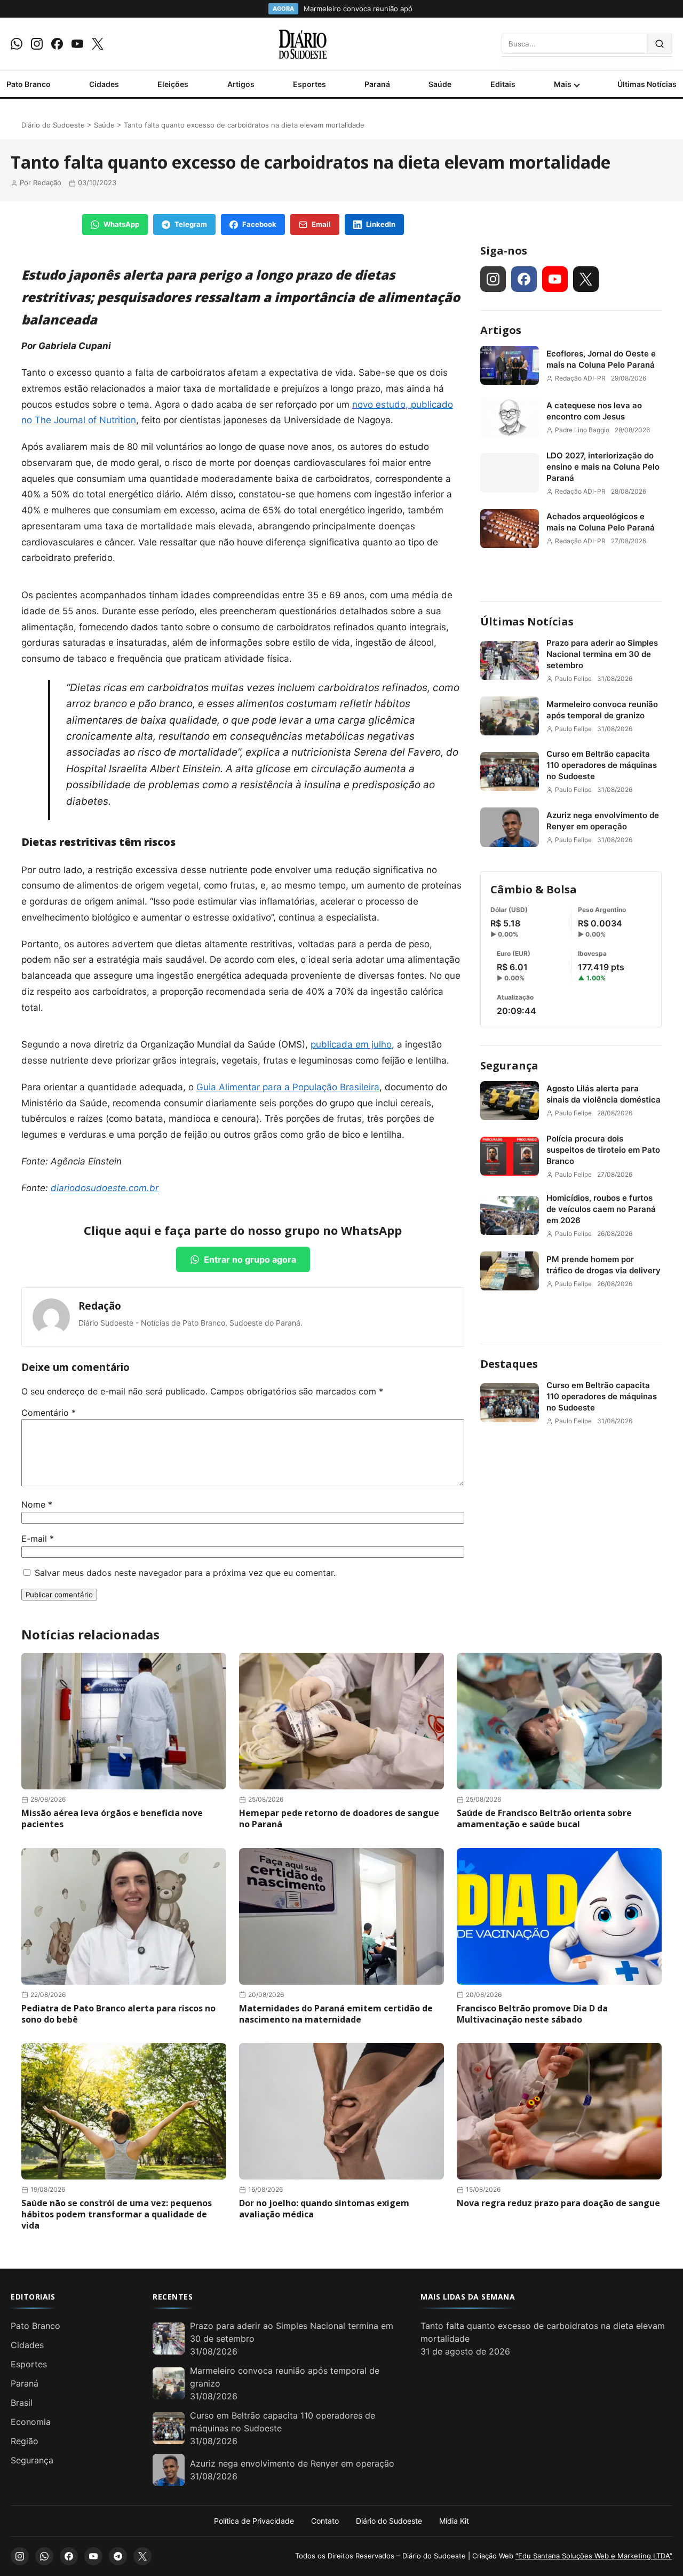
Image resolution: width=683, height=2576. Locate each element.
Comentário (49, 1413)
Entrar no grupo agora (250, 1259)
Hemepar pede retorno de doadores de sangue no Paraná (339, 1818)
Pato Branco (29, 84)
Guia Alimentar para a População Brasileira (288, 1087)
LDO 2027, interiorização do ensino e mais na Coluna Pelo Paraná (603, 467)
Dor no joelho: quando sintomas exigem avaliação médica (324, 2209)
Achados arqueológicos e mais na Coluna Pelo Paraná (601, 522)
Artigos (241, 84)
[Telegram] (118, 2556)
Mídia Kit (454, 2521)
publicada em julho (351, 1044)
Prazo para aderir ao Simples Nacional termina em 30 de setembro (602, 654)
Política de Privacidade (254, 2521)
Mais (563, 84)
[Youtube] (77, 44)
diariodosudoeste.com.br (105, 1188)
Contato (325, 2521)
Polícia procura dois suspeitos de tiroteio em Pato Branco (603, 1150)
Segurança (509, 1065)
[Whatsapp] (17, 44)
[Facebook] (57, 44)
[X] (98, 44)
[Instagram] (37, 44)
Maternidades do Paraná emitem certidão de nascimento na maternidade (336, 2014)
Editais (503, 84)
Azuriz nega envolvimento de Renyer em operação (603, 821)
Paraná (377, 84)
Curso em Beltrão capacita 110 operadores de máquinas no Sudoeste (602, 765)
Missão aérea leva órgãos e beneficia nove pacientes (112, 1818)
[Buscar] (660, 44)
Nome (37, 1504)
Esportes (309, 84)
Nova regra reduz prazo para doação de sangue (558, 2203)
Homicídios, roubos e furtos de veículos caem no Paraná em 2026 (601, 1209)
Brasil (22, 2403)
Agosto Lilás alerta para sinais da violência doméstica (603, 1094)
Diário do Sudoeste (53, 125)
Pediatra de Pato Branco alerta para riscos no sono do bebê (118, 2014)
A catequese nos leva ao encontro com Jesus (594, 411)
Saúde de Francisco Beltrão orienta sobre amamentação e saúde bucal (544, 1818)
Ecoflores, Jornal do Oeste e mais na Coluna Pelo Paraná (601, 359)
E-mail (38, 1539)
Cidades (104, 84)
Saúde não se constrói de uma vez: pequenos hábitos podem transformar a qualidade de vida (117, 2214)
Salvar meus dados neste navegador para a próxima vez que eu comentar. (185, 1573)
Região (25, 2441)
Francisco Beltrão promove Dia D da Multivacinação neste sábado (532, 2014)
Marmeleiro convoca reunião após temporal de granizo (602, 710)
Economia (31, 2422)
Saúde (440, 84)
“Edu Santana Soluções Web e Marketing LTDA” (594, 2556)
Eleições (173, 84)
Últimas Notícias (647, 84)
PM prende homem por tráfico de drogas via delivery (603, 1265)
